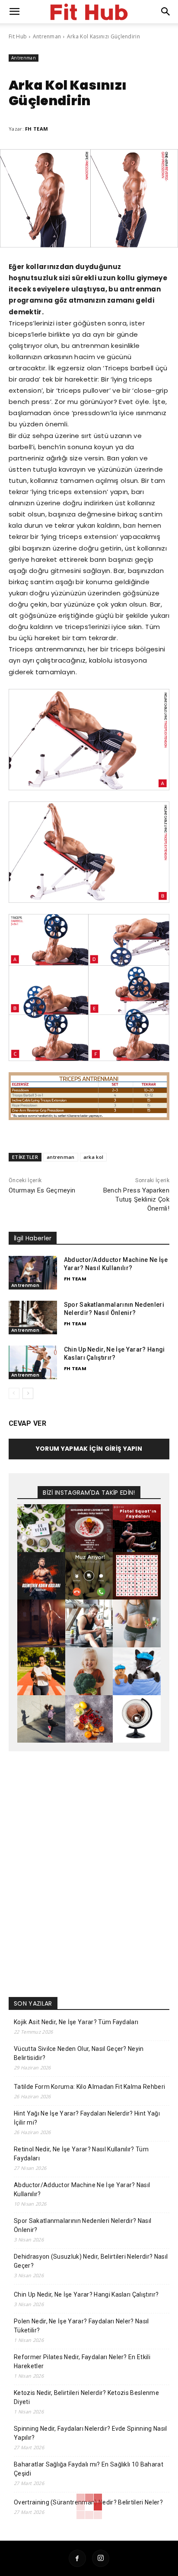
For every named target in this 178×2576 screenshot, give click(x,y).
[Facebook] (77, 2558)
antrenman (61, 1157)
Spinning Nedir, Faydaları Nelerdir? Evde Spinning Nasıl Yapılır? (91, 2433)
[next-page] (28, 1393)
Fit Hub (18, 36)
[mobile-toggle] (15, 12)
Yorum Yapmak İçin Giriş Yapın (89, 1449)
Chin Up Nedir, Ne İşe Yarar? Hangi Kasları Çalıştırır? (86, 2294)
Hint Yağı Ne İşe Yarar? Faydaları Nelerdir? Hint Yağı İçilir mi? (87, 2118)
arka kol (94, 1157)
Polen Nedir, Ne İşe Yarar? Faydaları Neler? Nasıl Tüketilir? (81, 2326)
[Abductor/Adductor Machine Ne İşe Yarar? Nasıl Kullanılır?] (33, 1273)
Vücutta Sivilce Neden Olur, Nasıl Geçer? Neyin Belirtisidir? (79, 2053)
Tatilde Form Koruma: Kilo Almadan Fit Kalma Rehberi (89, 2087)
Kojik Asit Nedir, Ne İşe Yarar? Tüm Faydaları (76, 2022)
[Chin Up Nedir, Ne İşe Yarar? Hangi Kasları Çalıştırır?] (33, 1362)
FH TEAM (37, 129)
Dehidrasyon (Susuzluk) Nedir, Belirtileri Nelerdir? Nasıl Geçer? (91, 2261)
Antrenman (47, 36)
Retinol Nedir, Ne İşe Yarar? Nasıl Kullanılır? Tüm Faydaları (81, 2154)
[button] (166, 12)
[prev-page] (14, 1393)
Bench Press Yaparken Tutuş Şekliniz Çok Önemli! (136, 1199)
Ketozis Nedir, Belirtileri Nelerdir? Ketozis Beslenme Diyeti (86, 2397)
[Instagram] (101, 2558)
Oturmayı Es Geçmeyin (42, 1190)
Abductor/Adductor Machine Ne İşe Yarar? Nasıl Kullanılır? (82, 2189)
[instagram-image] (41, 1528)
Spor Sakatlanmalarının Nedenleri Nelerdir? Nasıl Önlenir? (83, 2225)
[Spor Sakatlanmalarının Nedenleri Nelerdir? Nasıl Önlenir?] (33, 1318)
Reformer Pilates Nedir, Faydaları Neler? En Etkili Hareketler (82, 2362)
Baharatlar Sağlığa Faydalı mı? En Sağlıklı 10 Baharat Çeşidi (89, 2469)
